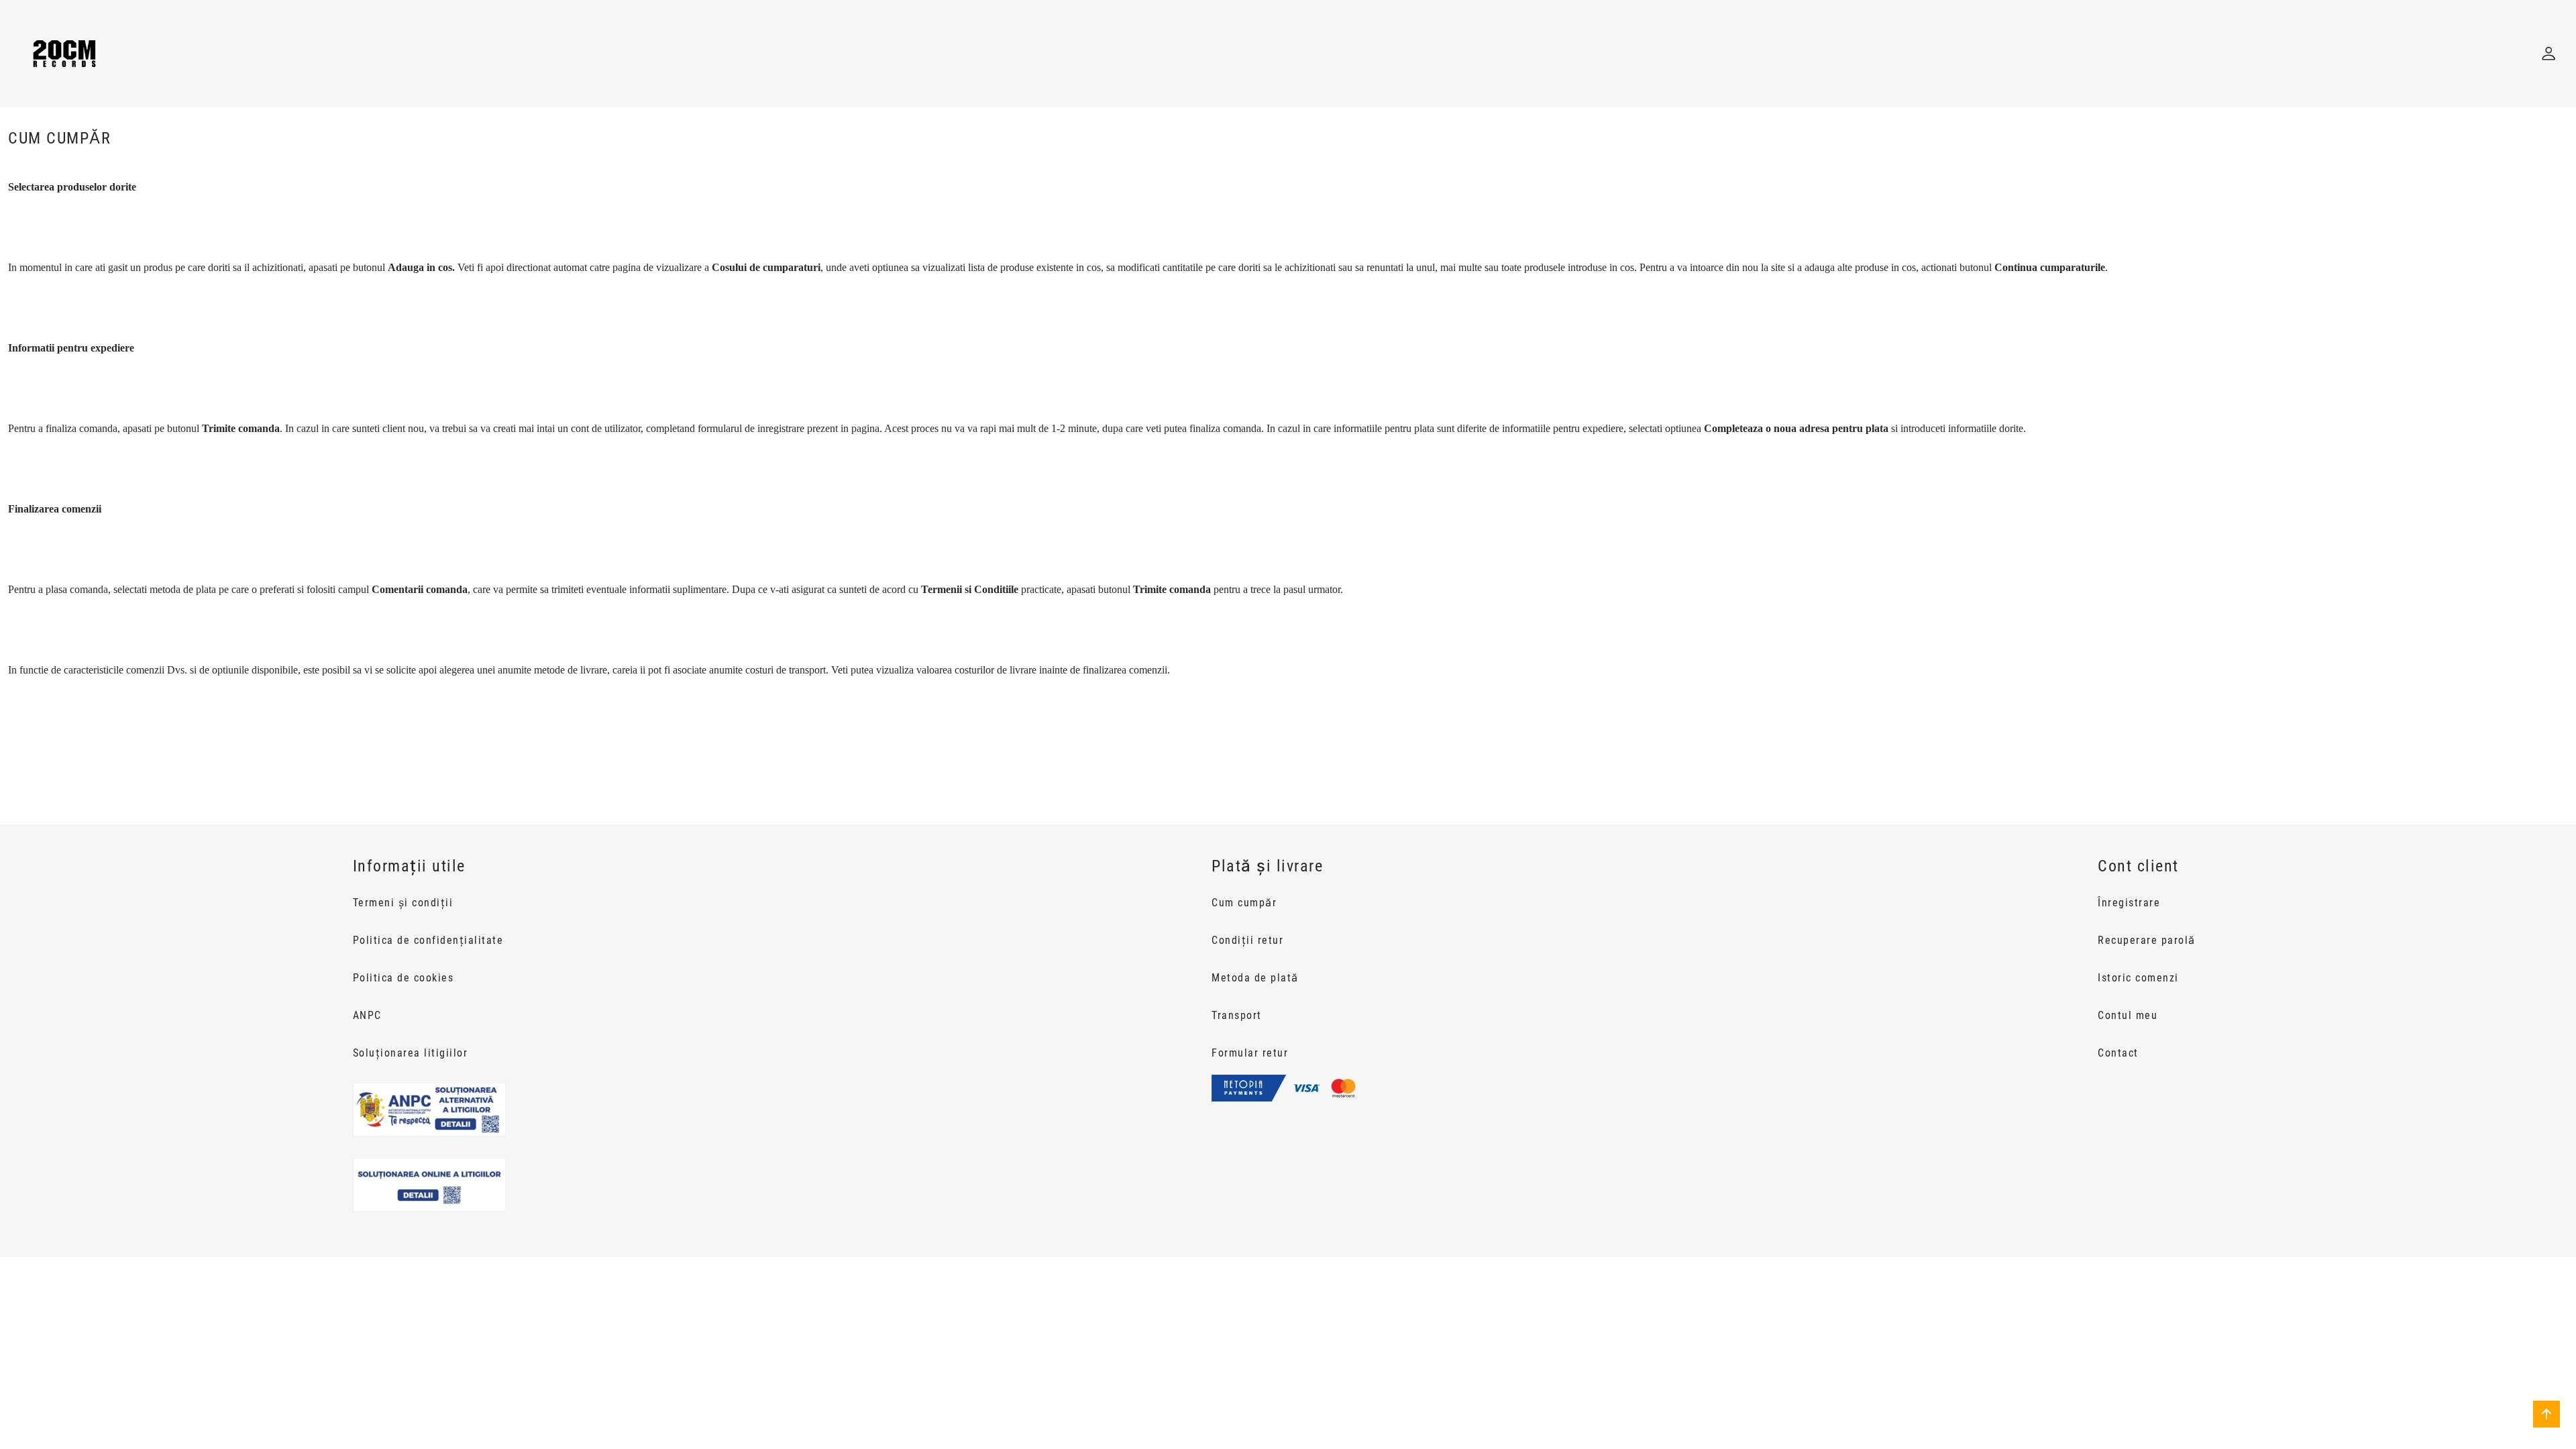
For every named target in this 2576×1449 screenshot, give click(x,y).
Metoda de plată (1255, 978)
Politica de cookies (404, 978)
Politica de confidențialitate (428, 940)
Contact (2118, 1053)
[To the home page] (64, 54)
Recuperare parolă (2147, 940)
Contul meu (2128, 1015)
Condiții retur (1247, 940)
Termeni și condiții (403, 903)
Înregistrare (2129, 903)
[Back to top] (2546, 1414)
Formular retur (1250, 1053)
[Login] (2548, 54)
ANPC (367, 1015)
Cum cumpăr (1244, 903)
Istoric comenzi (2138, 978)
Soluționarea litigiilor (411, 1053)
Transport (1237, 1015)
